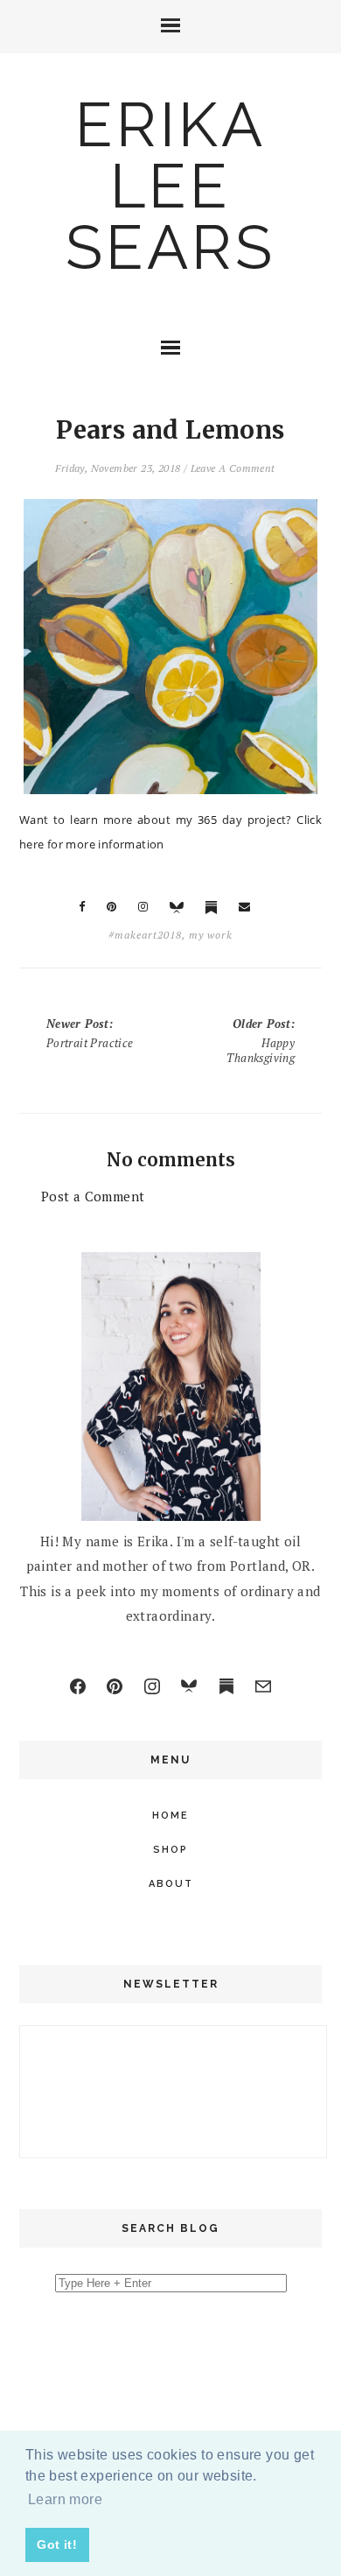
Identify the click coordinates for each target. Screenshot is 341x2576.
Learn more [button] (65, 2499)
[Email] (263, 1686)
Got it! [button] (57, 2544)
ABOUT (171, 1884)
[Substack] (226, 1686)
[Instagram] (152, 1686)
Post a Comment (93, 1196)
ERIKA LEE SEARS (170, 186)
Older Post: (261, 1041)
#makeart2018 (145, 935)
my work (211, 935)
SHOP (170, 1850)
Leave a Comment (233, 468)
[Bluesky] (189, 1686)
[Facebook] (78, 1686)
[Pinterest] (115, 1686)
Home (170, 1816)
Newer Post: (90, 1033)
